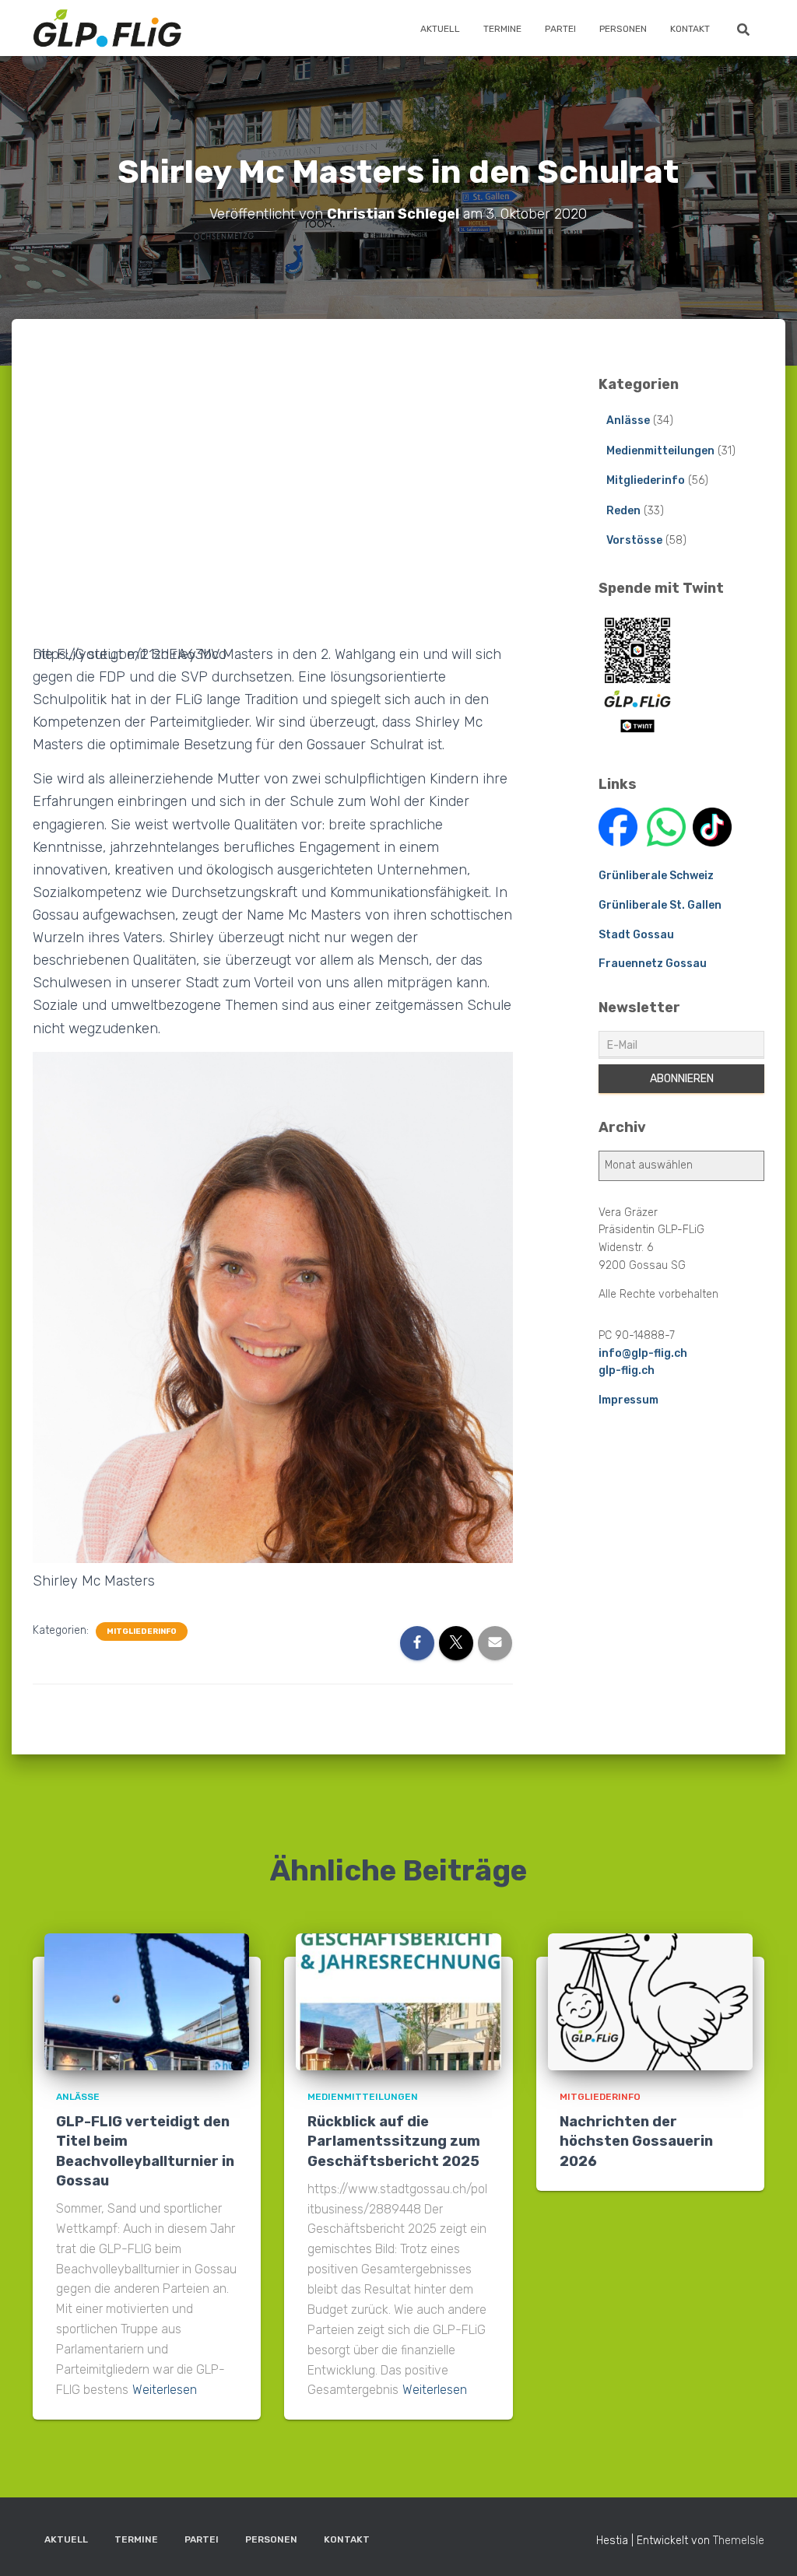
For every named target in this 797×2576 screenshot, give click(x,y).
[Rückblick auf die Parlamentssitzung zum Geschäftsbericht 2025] (398, 2001)
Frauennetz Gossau (653, 964)
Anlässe (628, 421)
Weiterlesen (165, 2390)
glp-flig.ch (627, 1370)
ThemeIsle (739, 2541)
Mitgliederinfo (142, 1631)
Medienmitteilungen (660, 451)
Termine (502, 29)
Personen (623, 29)
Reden (623, 511)
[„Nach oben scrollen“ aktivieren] (766, 2545)
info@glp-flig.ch (643, 1353)
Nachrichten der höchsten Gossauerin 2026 (636, 2141)
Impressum (628, 1400)
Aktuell (440, 29)
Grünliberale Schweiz (656, 876)
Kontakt (690, 29)
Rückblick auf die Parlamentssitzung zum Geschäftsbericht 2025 (394, 2141)
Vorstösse (634, 540)
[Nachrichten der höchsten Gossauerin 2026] (650, 2001)
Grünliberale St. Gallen (660, 905)
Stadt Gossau (636, 935)
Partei (560, 29)
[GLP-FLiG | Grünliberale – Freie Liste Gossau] (107, 28)
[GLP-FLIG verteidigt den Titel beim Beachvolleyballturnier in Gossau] (147, 2001)
